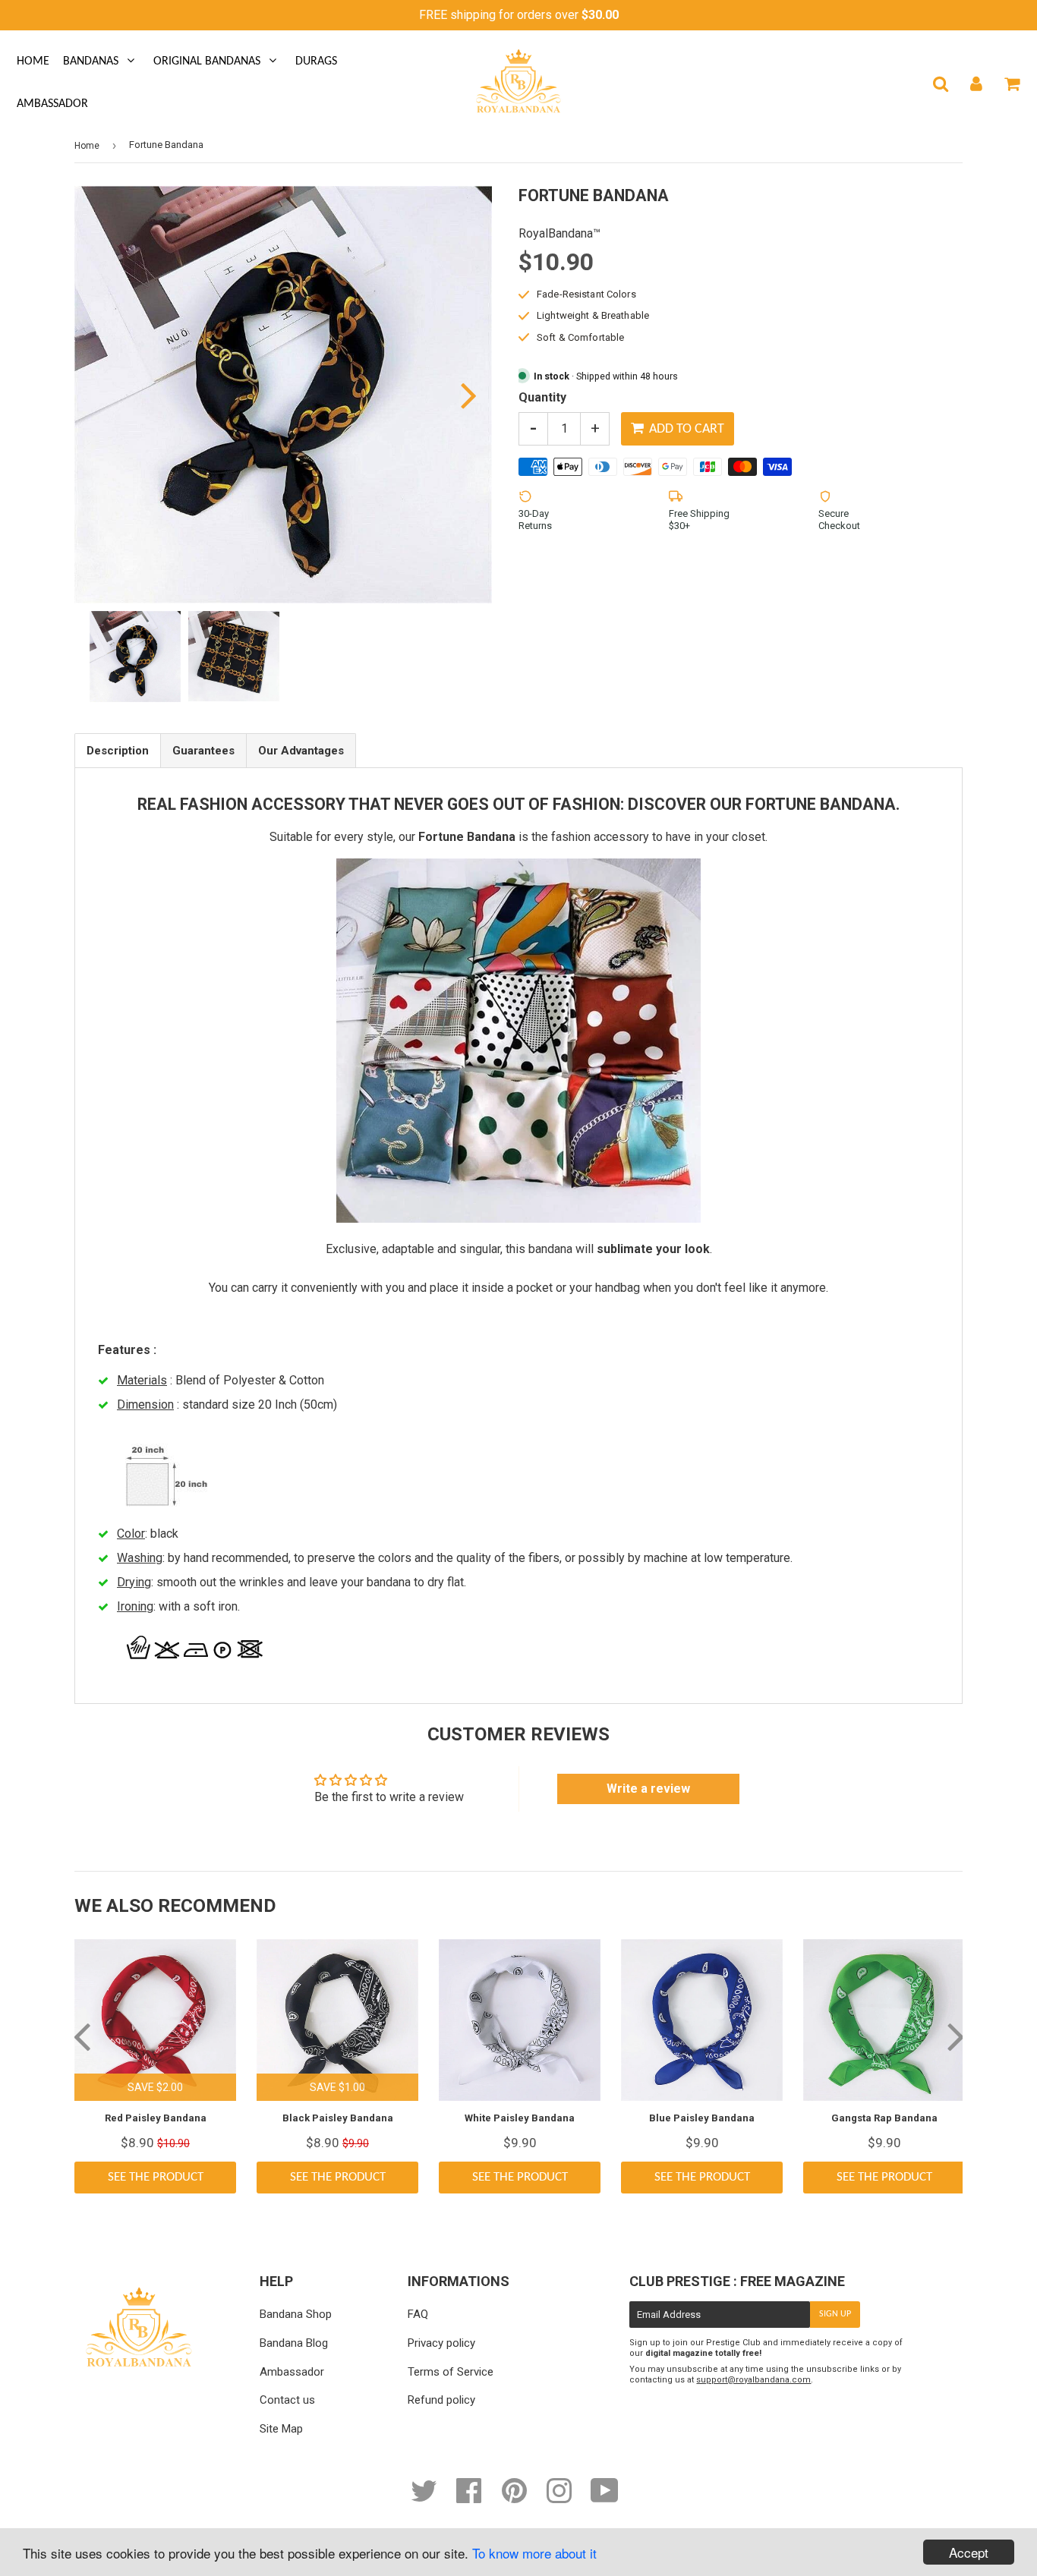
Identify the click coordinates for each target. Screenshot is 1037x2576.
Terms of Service (451, 2372)
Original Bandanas (207, 61)
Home (33, 61)
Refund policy (441, 2400)
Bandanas (91, 61)
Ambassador (52, 104)
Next (460, 394)
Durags (316, 61)
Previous (107, 394)
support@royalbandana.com (753, 2380)
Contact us (287, 2400)
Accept (969, 2552)
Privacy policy (441, 2343)
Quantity (542, 397)
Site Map (281, 2429)
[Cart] (1012, 83)
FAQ (418, 2314)
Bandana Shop (296, 2314)
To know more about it (534, 2553)
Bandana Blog (294, 2343)
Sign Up (835, 2314)
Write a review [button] (648, 1789)
